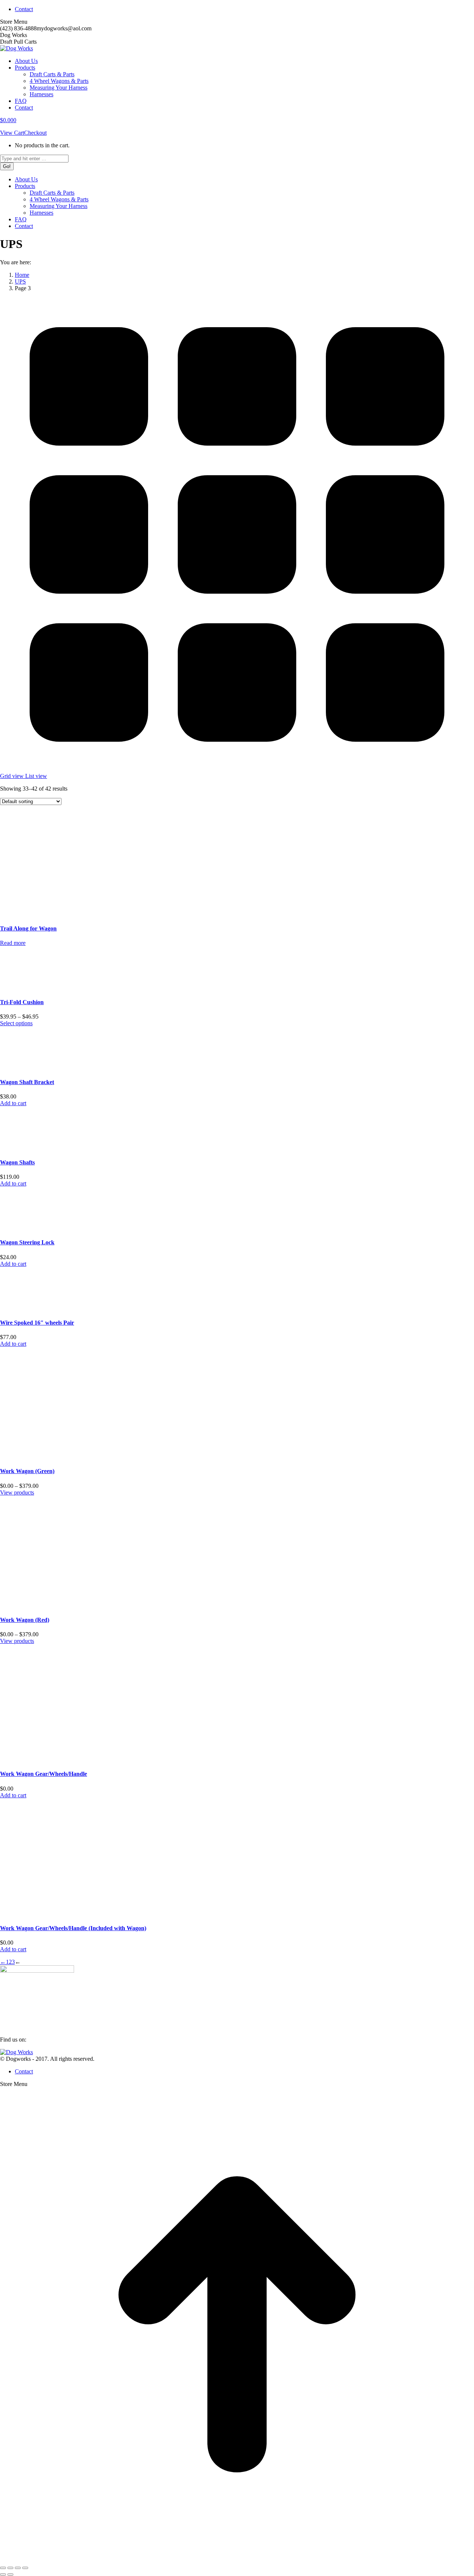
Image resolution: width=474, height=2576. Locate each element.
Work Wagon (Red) (25, 1620)
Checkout (35, 133)
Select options (16, 1023)
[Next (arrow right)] (10, 2575)
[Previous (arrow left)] (3, 2575)
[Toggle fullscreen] (18, 2568)
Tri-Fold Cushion (22, 1002)
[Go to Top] (237, 2559)
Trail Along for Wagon (28, 928)
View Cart (12, 133)
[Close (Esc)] (3, 2568)
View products (17, 1492)
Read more (13, 943)
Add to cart (13, 1103)
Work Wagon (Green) (27, 1471)
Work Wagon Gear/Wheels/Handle (44, 1774)
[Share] (10, 2568)
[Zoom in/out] (25, 2568)
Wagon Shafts (17, 1162)
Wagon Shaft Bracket (27, 1082)
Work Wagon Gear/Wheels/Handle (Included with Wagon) (73, 1928)
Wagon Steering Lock (27, 1242)
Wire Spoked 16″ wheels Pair (37, 1323)
